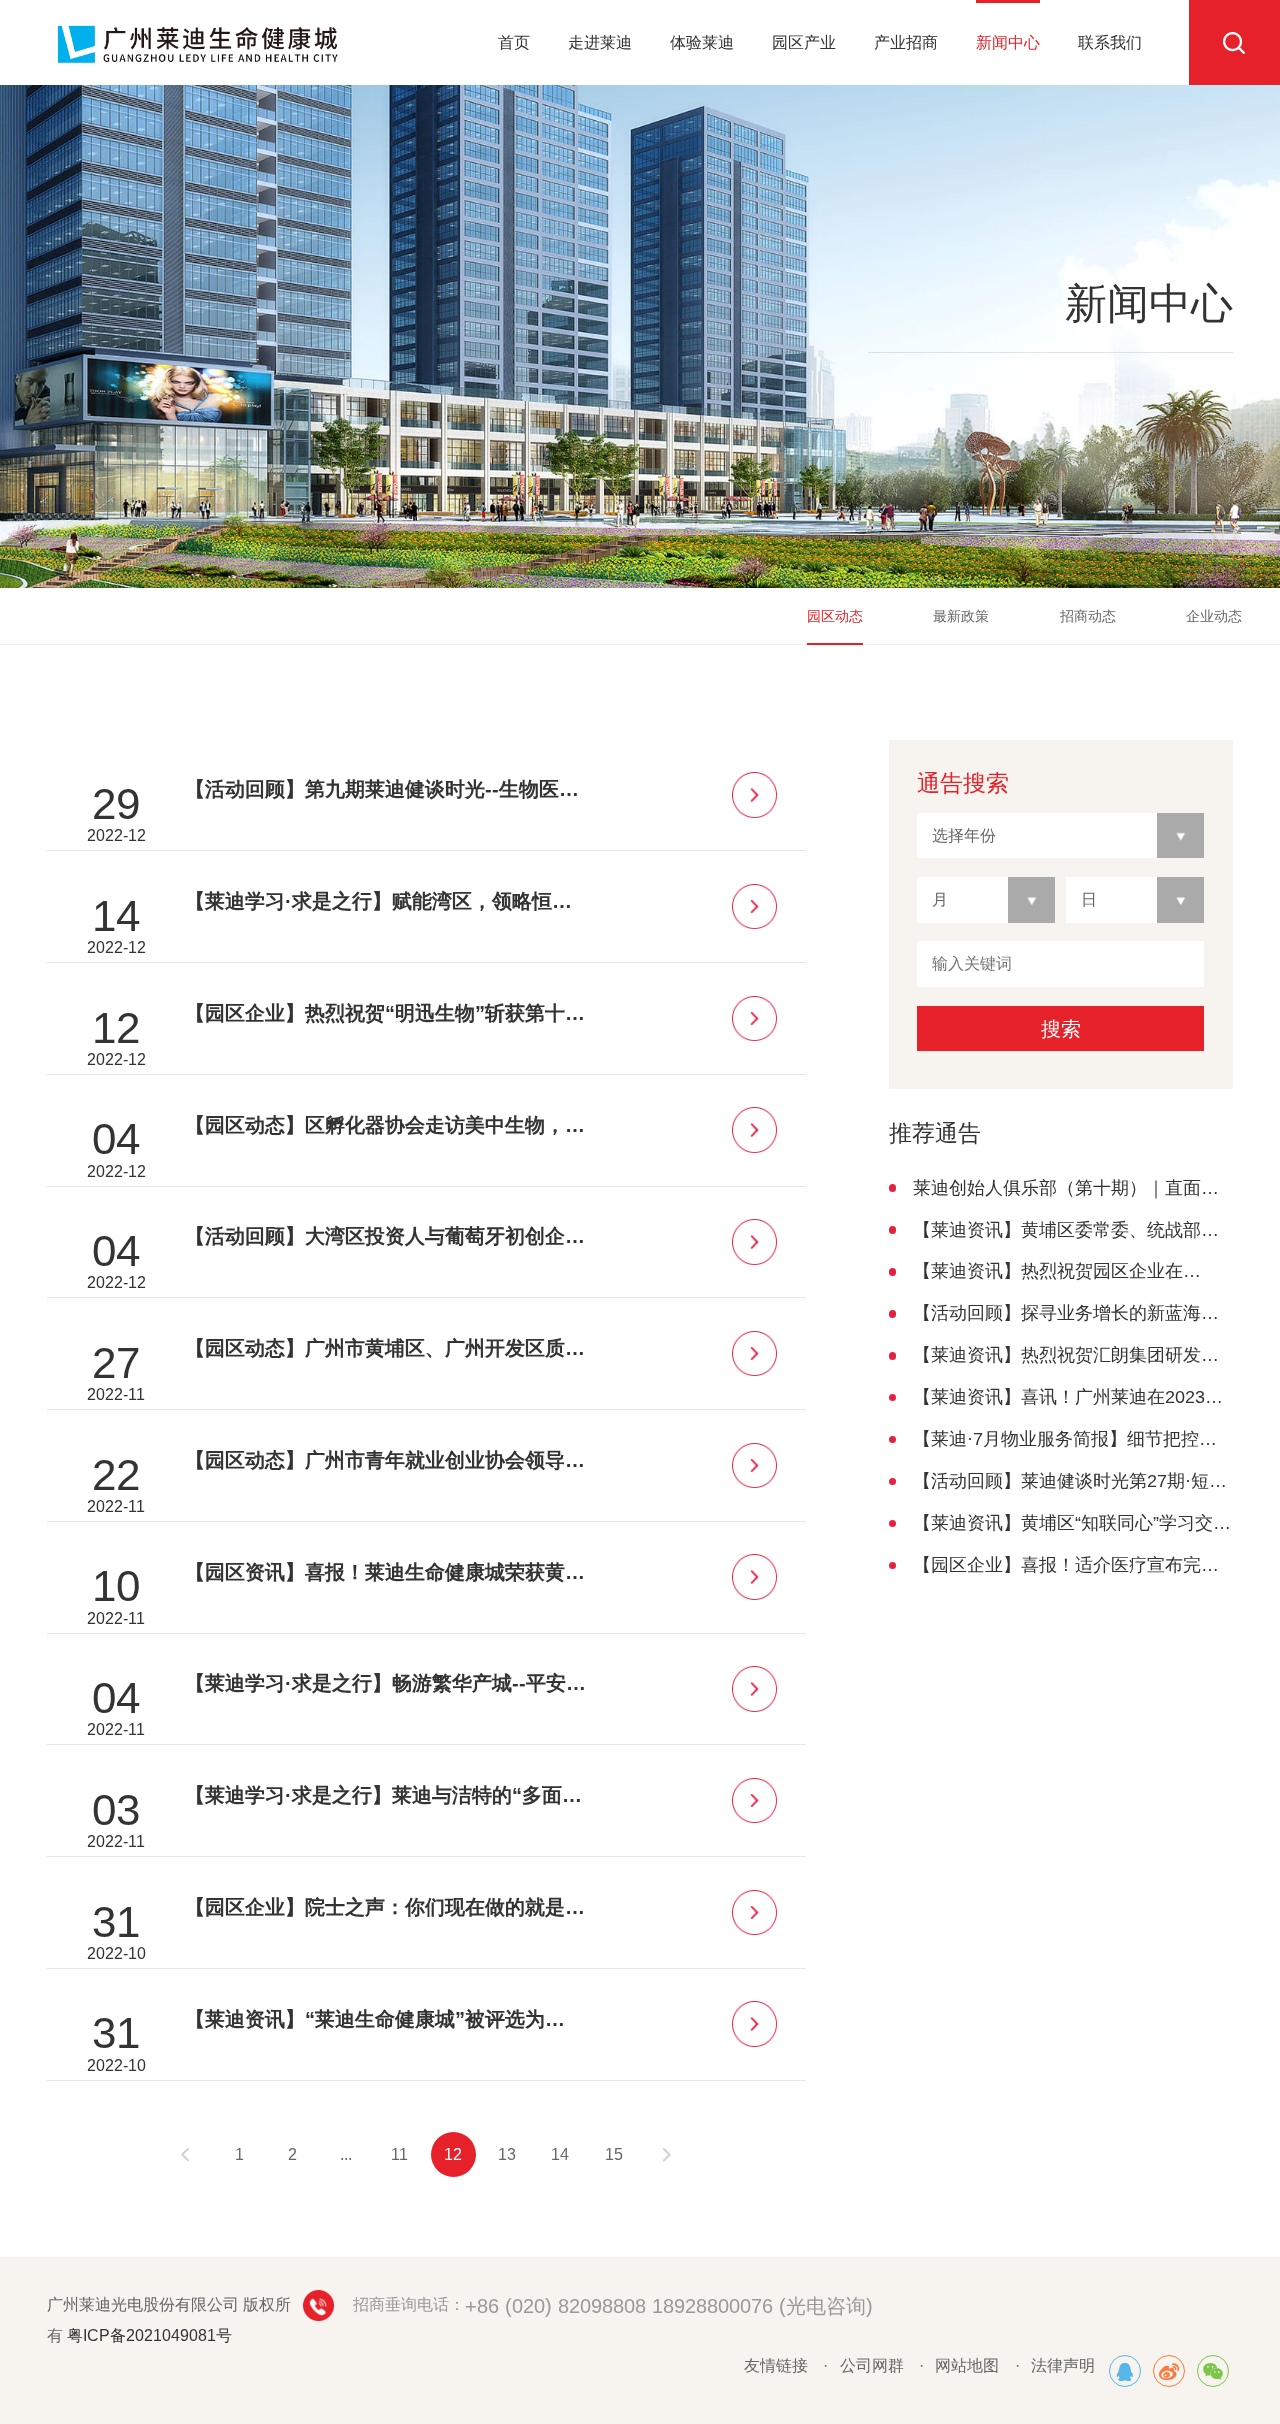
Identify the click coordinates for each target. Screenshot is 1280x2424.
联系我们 (1110, 42)
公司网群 (872, 2365)
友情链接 (776, 2365)
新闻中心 (1008, 42)
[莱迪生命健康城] (1125, 2371)
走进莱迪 (600, 42)
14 (560, 2154)
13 (507, 2154)
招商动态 (1088, 616)
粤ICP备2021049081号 (149, 2335)
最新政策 (961, 616)
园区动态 (835, 616)
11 (399, 2154)
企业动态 (1214, 616)
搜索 (1061, 1029)
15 (614, 2154)
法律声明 (1063, 2365)
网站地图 (967, 2365)
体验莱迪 (702, 42)
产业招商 (906, 42)
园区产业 (804, 42)
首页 (514, 42)
